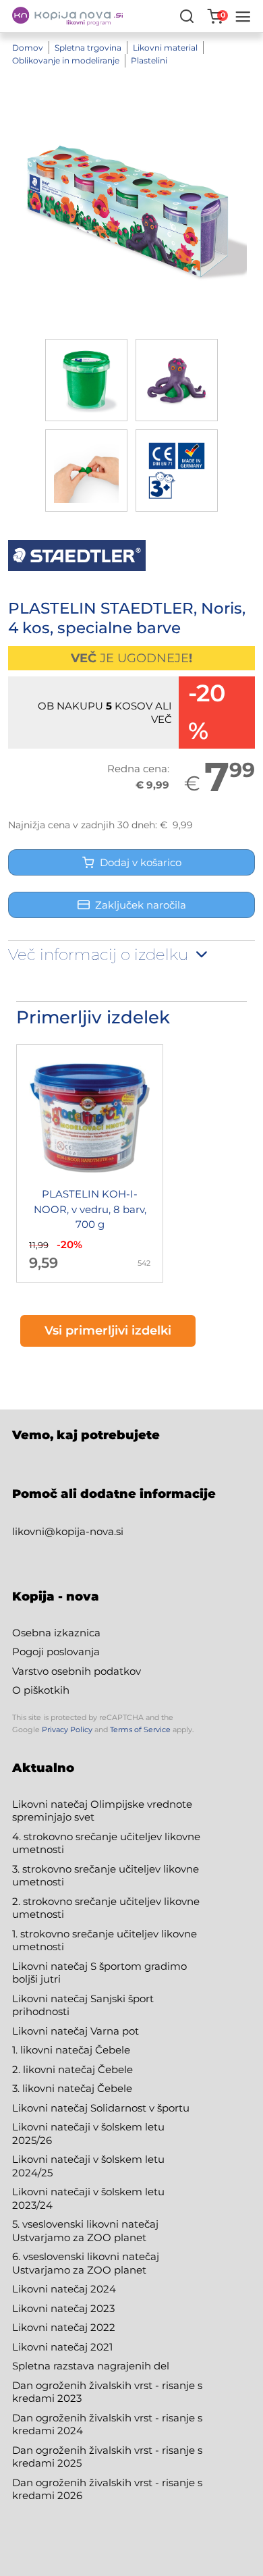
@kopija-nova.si (84, 1531)
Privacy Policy (67, 1729)
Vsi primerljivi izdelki (108, 1331)
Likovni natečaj (51, 2347)
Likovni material (165, 48)
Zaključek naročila (141, 905)
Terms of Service (140, 1729)
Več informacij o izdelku (100, 955)
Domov (28, 48)
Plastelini (149, 60)
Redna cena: (138, 769)
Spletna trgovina (88, 48)
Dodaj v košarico (138, 862)
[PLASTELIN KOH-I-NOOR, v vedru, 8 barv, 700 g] (90, 1163)
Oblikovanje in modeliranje (66, 60)
